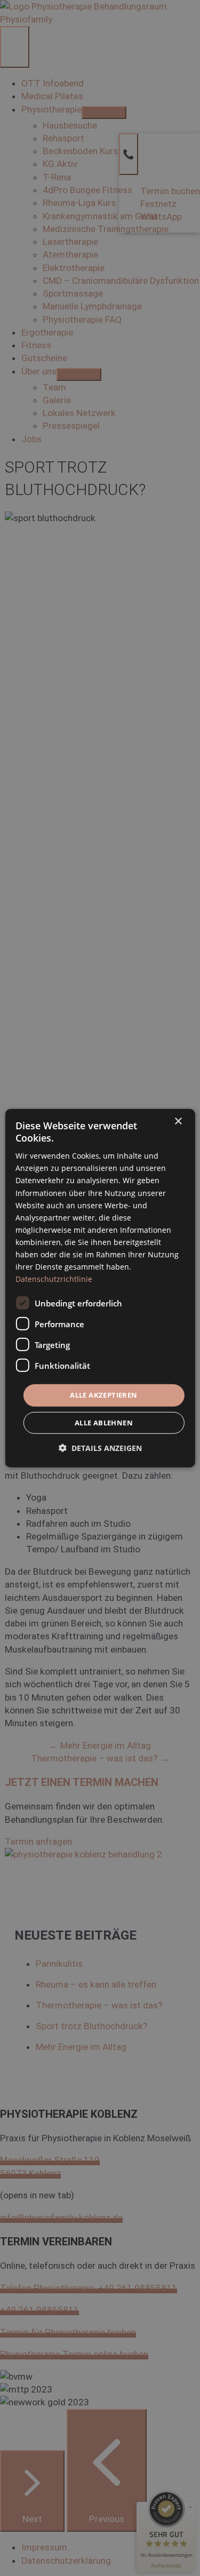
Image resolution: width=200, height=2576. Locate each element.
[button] (100, 1448)
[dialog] (100, 1288)
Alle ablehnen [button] (104, 1423)
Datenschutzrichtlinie (54, 1279)
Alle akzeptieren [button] (103, 1395)
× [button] (178, 1121)
